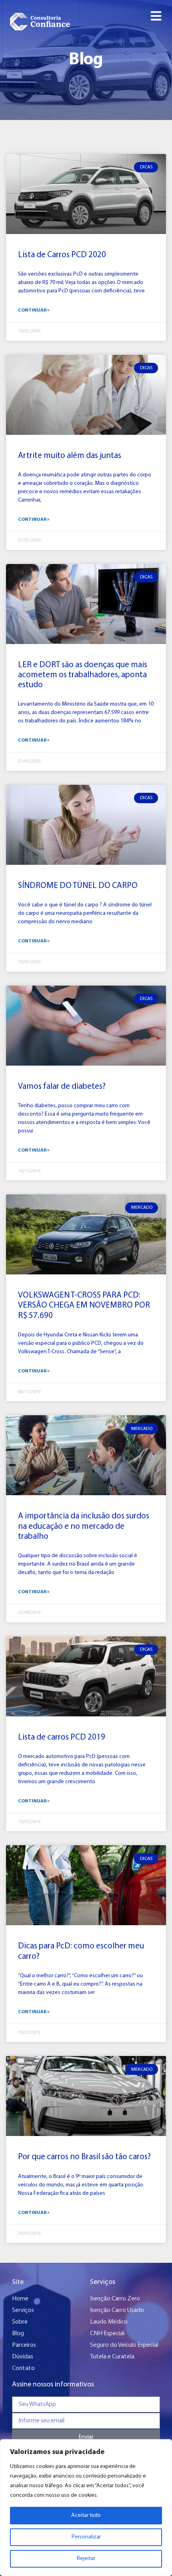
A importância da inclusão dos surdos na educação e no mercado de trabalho (84, 1526)
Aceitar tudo (86, 2515)
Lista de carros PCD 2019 (62, 1737)
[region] (86, 2508)
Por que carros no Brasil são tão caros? (84, 2157)
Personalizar (86, 2537)
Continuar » (34, 310)
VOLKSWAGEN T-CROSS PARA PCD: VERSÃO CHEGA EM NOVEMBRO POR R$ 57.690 (84, 1305)
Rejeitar (86, 2559)
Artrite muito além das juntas (70, 456)
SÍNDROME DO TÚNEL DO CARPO (78, 886)
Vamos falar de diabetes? (62, 1087)
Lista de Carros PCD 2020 (62, 255)
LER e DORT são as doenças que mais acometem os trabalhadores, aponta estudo (83, 675)
